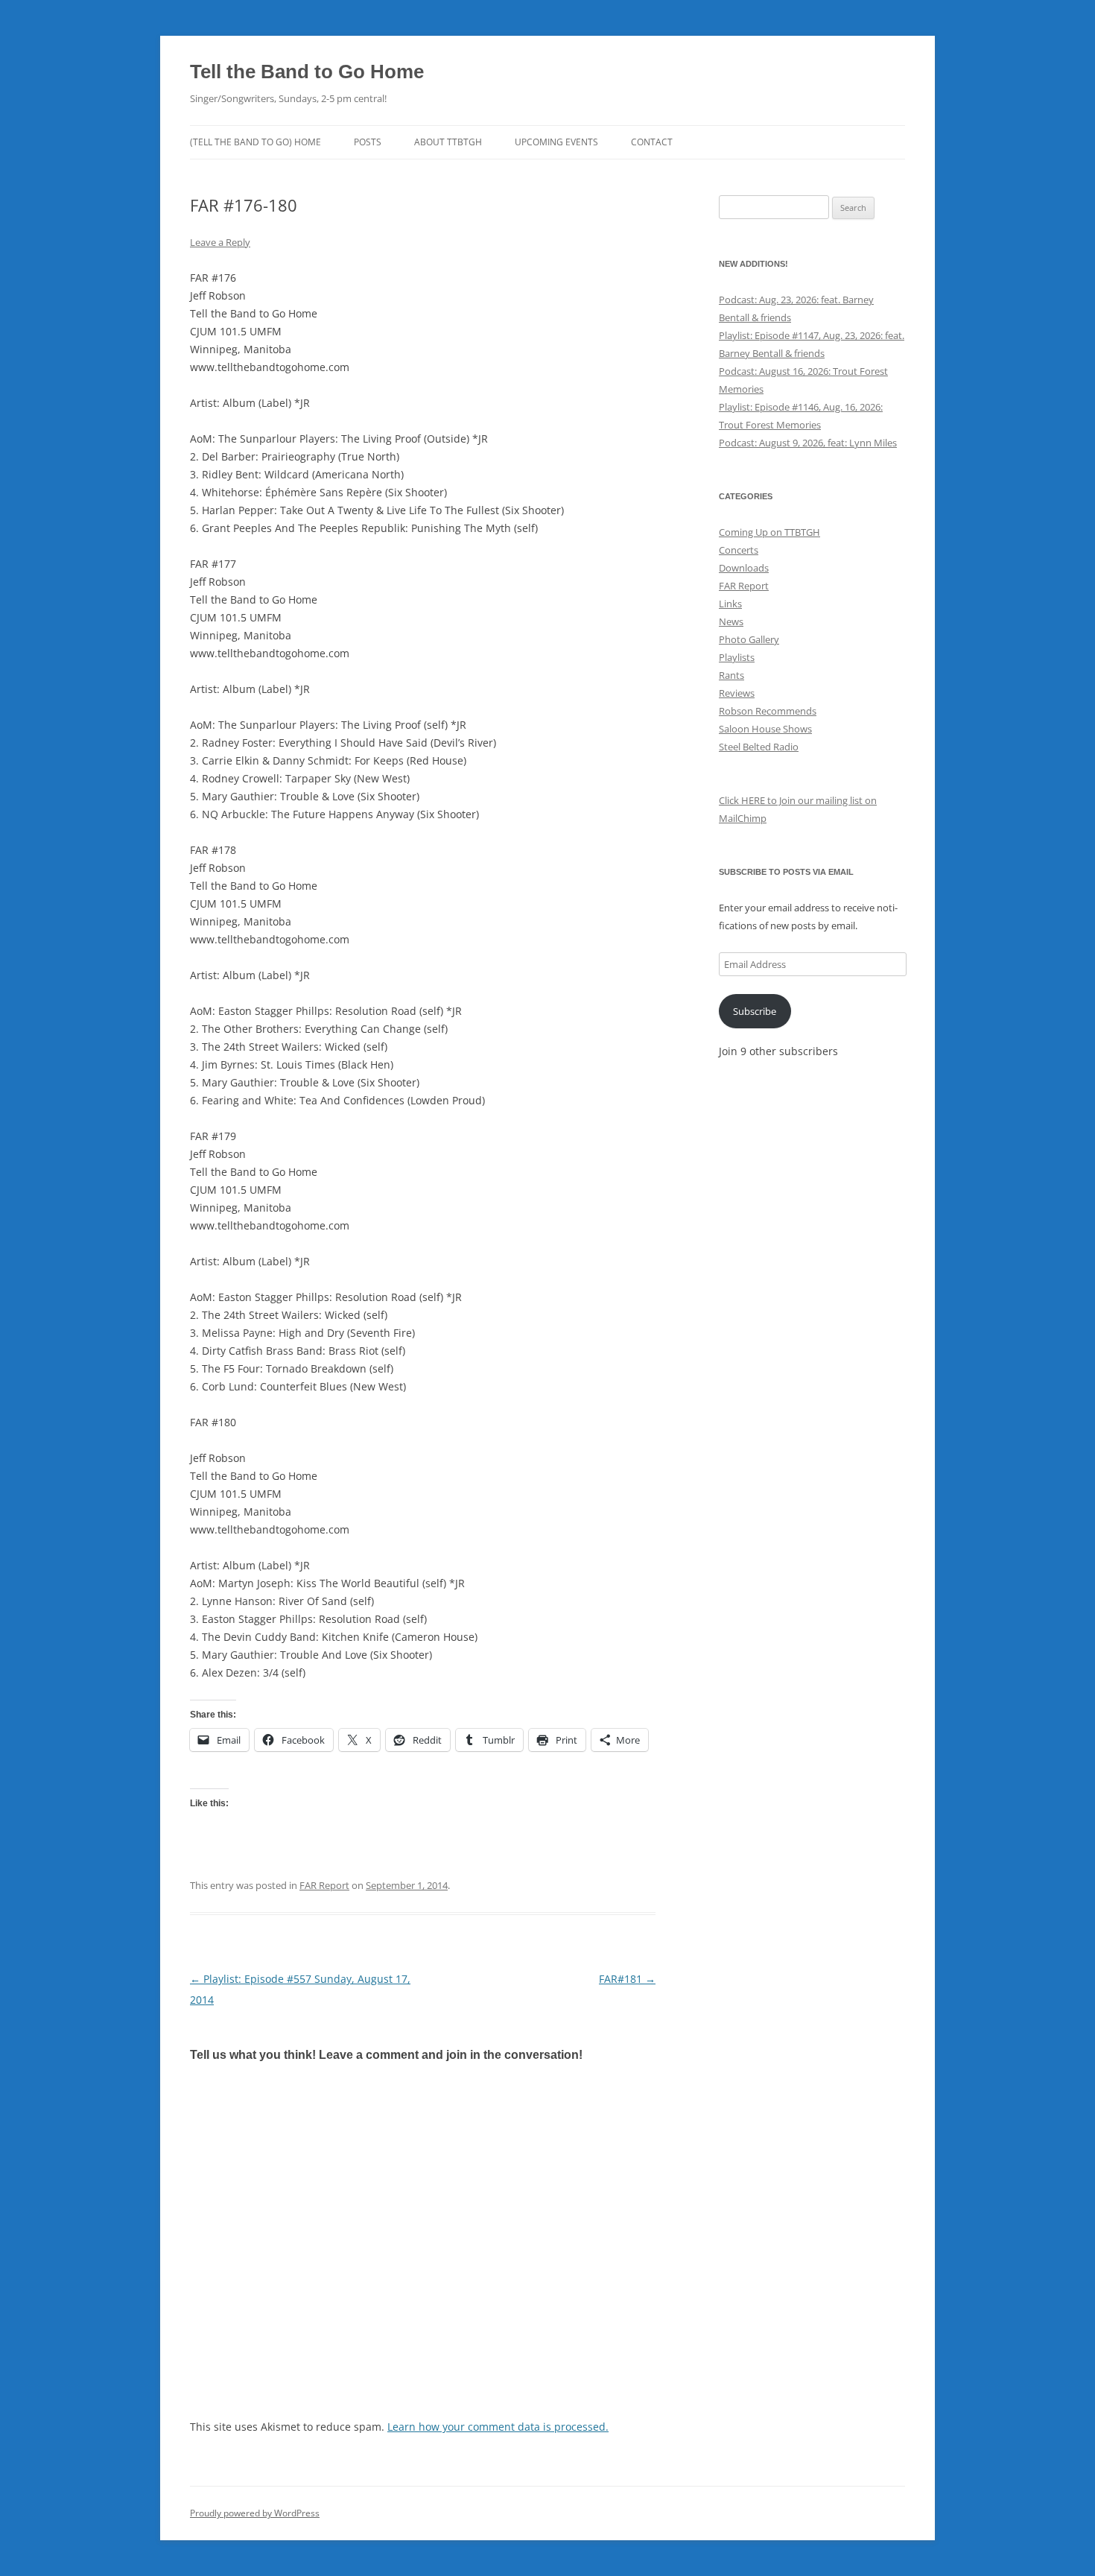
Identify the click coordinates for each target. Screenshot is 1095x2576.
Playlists (737, 657)
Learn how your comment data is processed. (498, 2427)
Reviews (737, 693)
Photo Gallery (749, 639)
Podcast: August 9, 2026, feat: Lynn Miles (808, 443)
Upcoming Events (556, 142)
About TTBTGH (448, 142)
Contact (652, 142)
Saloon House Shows (765, 729)
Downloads (744, 568)
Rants (731, 675)
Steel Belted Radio (759, 747)
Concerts (739, 550)
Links (730, 604)
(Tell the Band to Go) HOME (256, 142)
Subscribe (755, 1011)
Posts (368, 142)
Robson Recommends (768, 711)
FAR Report (324, 1885)
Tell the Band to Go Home (307, 72)
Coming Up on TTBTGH (769, 532)
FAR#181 (627, 1979)
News (731, 621)
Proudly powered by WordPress (255, 2513)
